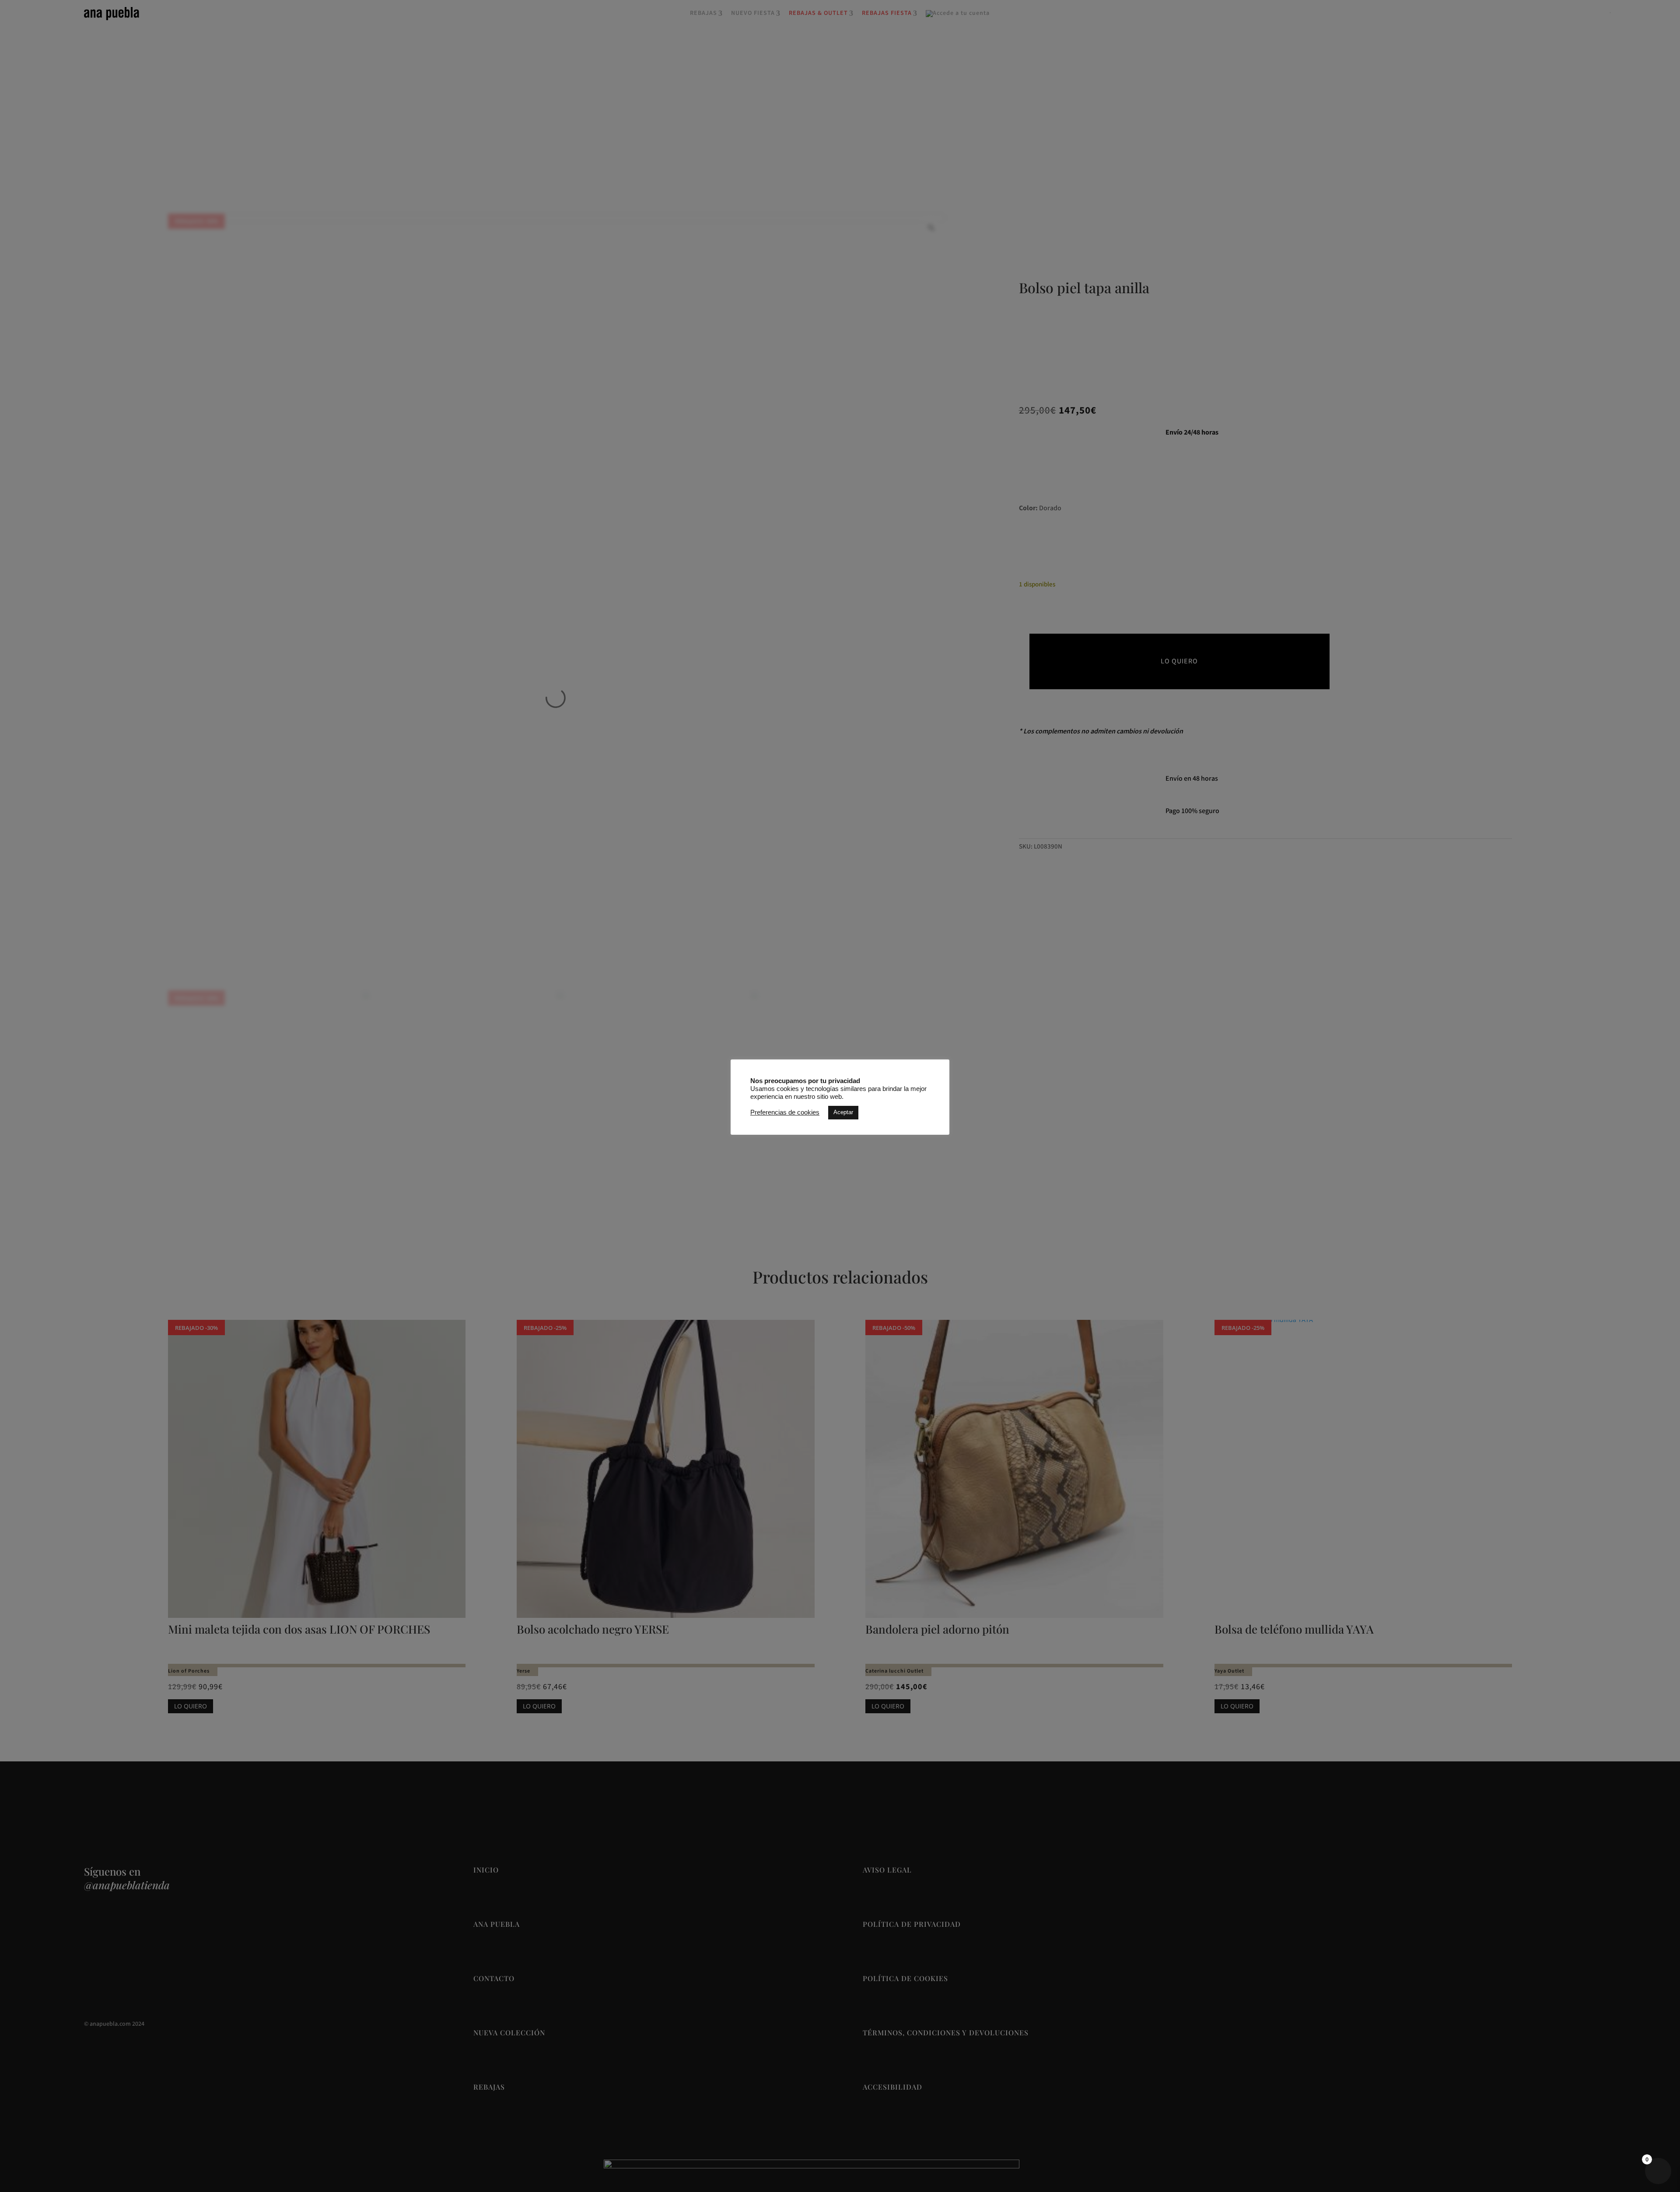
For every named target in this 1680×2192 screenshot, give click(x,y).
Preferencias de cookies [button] (785, 1112)
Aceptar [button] (843, 1112)
